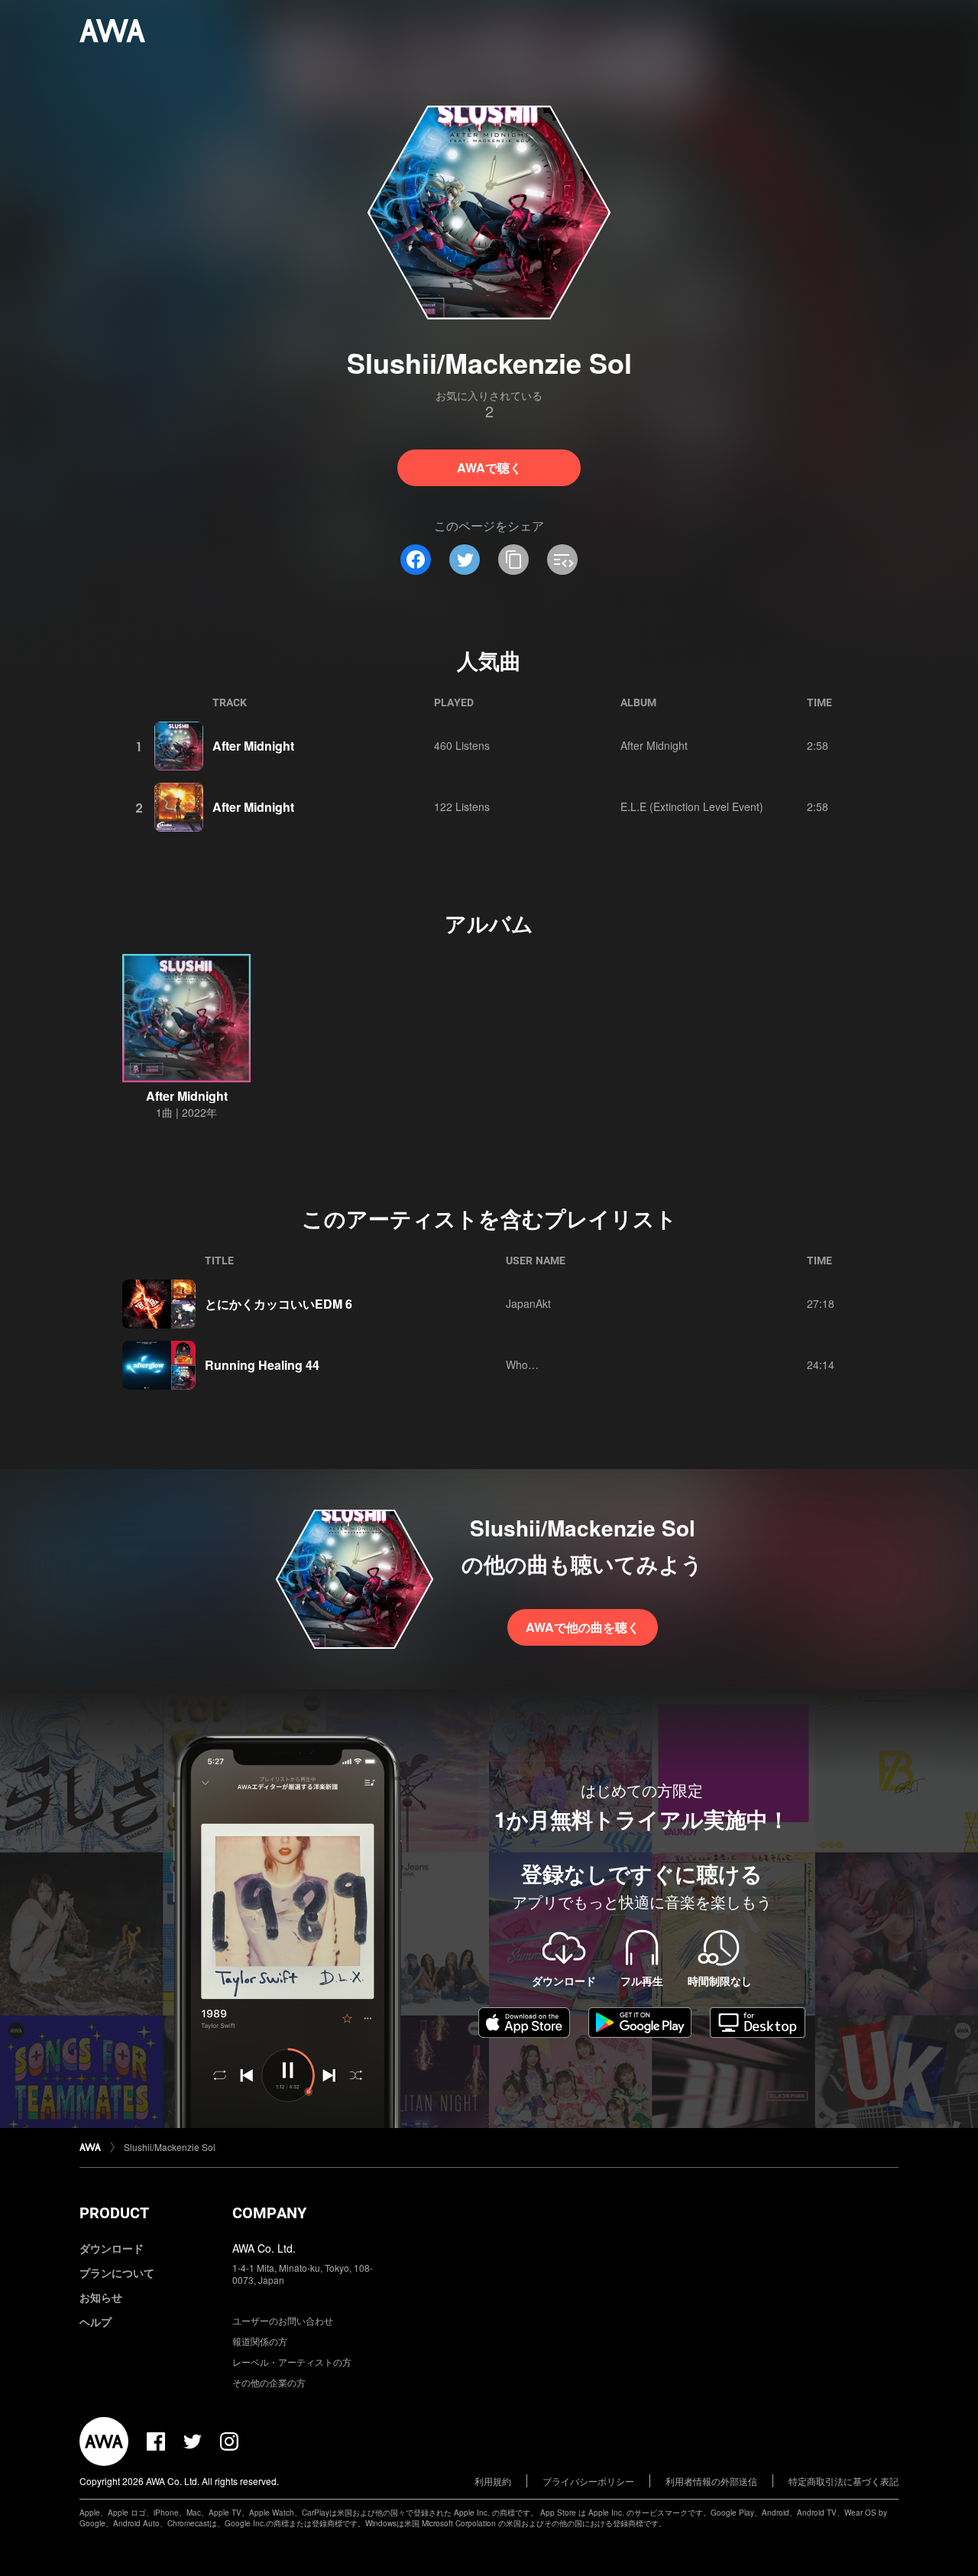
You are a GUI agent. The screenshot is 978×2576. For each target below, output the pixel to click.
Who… (522, 1364)
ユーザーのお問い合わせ (283, 2320)
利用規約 (493, 2481)
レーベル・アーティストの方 (292, 2362)
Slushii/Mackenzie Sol (170, 2147)
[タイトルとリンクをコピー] (513, 560)
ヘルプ (96, 2321)
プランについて (117, 2273)
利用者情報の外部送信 (711, 2481)
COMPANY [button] (269, 2213)
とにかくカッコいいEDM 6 (279, 1304)
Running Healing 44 (262, 1365)
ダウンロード (112, 2248)
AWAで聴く (489, 467)
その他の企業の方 (269, 2382)
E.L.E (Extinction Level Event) (692, 806)
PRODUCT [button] (114, 2213)
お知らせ (101, 2297)
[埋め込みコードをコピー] (562, 560)
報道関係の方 (260, 2341)
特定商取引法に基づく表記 (844, 2481)
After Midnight (253, 746)
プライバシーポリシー (588, 2481)
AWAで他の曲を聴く (583, 1627)
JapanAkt (528, 1303)
